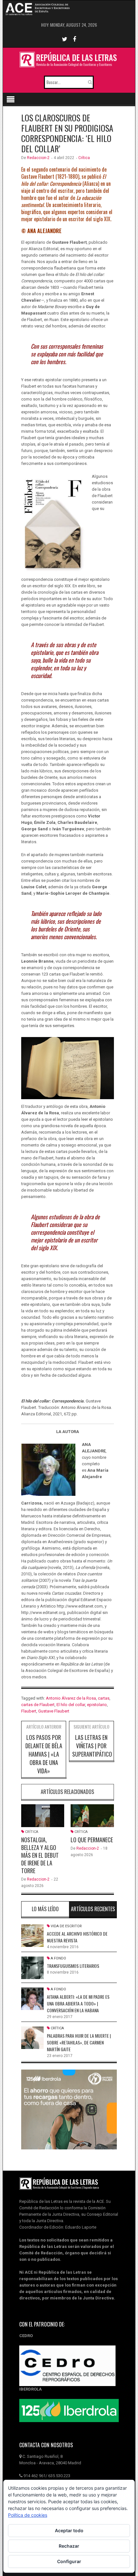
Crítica (84, 158)
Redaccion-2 (38, 158)
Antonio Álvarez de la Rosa (71, 1698)
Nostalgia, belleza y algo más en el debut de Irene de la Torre (40, 1855)
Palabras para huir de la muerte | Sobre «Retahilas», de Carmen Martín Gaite (79, 2042)
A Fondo (58, 1958)
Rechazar (69, 2546)
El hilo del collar (71, 1705)
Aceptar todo (69, 2530)
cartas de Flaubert (38, 1705)
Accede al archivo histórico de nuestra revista (77, 1937)
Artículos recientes (93, 1909)
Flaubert (29, 1711)
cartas (104, 1698)
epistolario (97, 1705)
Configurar (69, 2561)
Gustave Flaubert (54, 1711)
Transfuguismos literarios (73, 1966)
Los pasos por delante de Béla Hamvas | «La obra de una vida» (44, 1754)
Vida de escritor (66, 1926)
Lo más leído (45, 1909)
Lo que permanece (92, 1840)
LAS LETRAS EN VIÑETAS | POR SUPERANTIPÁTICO (92, 1746)
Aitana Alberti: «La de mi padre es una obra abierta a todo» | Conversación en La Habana (78, 2003)
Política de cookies (28, 2515)
